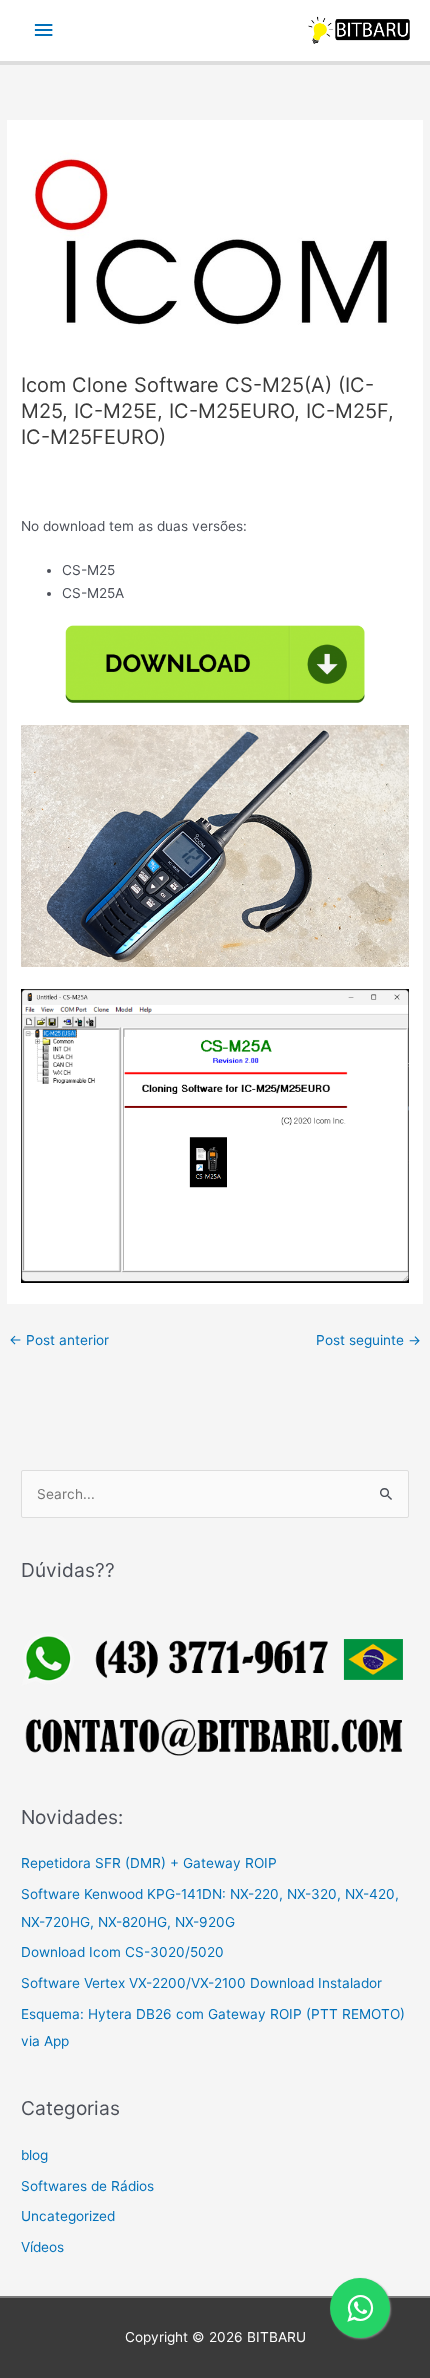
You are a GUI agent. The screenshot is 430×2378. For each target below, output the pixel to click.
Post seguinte (368, 1340)
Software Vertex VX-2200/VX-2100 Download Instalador (201, 1983)
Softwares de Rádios (87, 2186)
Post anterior (59, 1340)
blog (34, 2155)
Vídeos (42, 2247)
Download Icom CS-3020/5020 (122, 1952)
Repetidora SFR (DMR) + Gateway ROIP (149, 1863)
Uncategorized (68, 2216)
